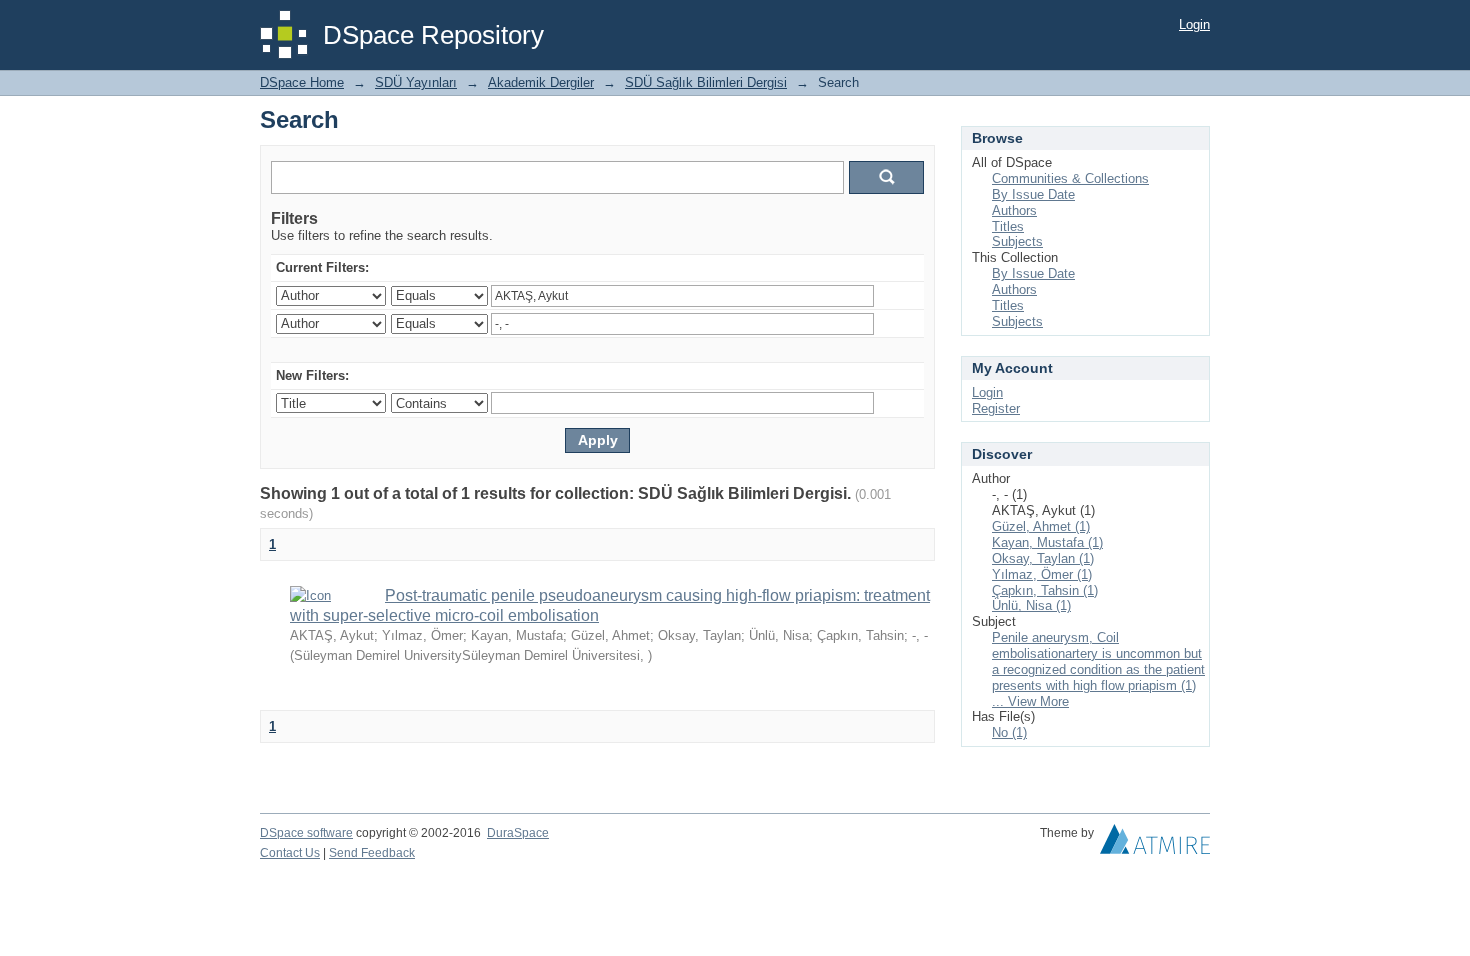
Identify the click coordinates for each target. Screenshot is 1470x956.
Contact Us (290, 853)
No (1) (1009, 732)
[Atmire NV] (1155, 844)
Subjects (1017, 241)
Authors (1014, 210)
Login (1194, 24)
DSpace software (306, 833)
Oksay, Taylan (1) (1043, 558)
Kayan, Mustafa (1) (1047, 542)
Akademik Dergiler (541, 82)
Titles (1008, 226)
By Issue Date (1033, 194)
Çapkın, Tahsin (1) (1045, 590)
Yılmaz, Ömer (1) (1042, 574)
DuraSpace (518, 833)
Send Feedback (372, 853)
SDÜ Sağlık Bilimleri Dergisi (706, 82)
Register (996, 408)
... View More (1030, 701)
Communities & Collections (1070, 178)
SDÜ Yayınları (416, 82)
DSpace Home (302, 82)
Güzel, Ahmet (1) (1041, 526)
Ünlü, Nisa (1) (1031, 605)
